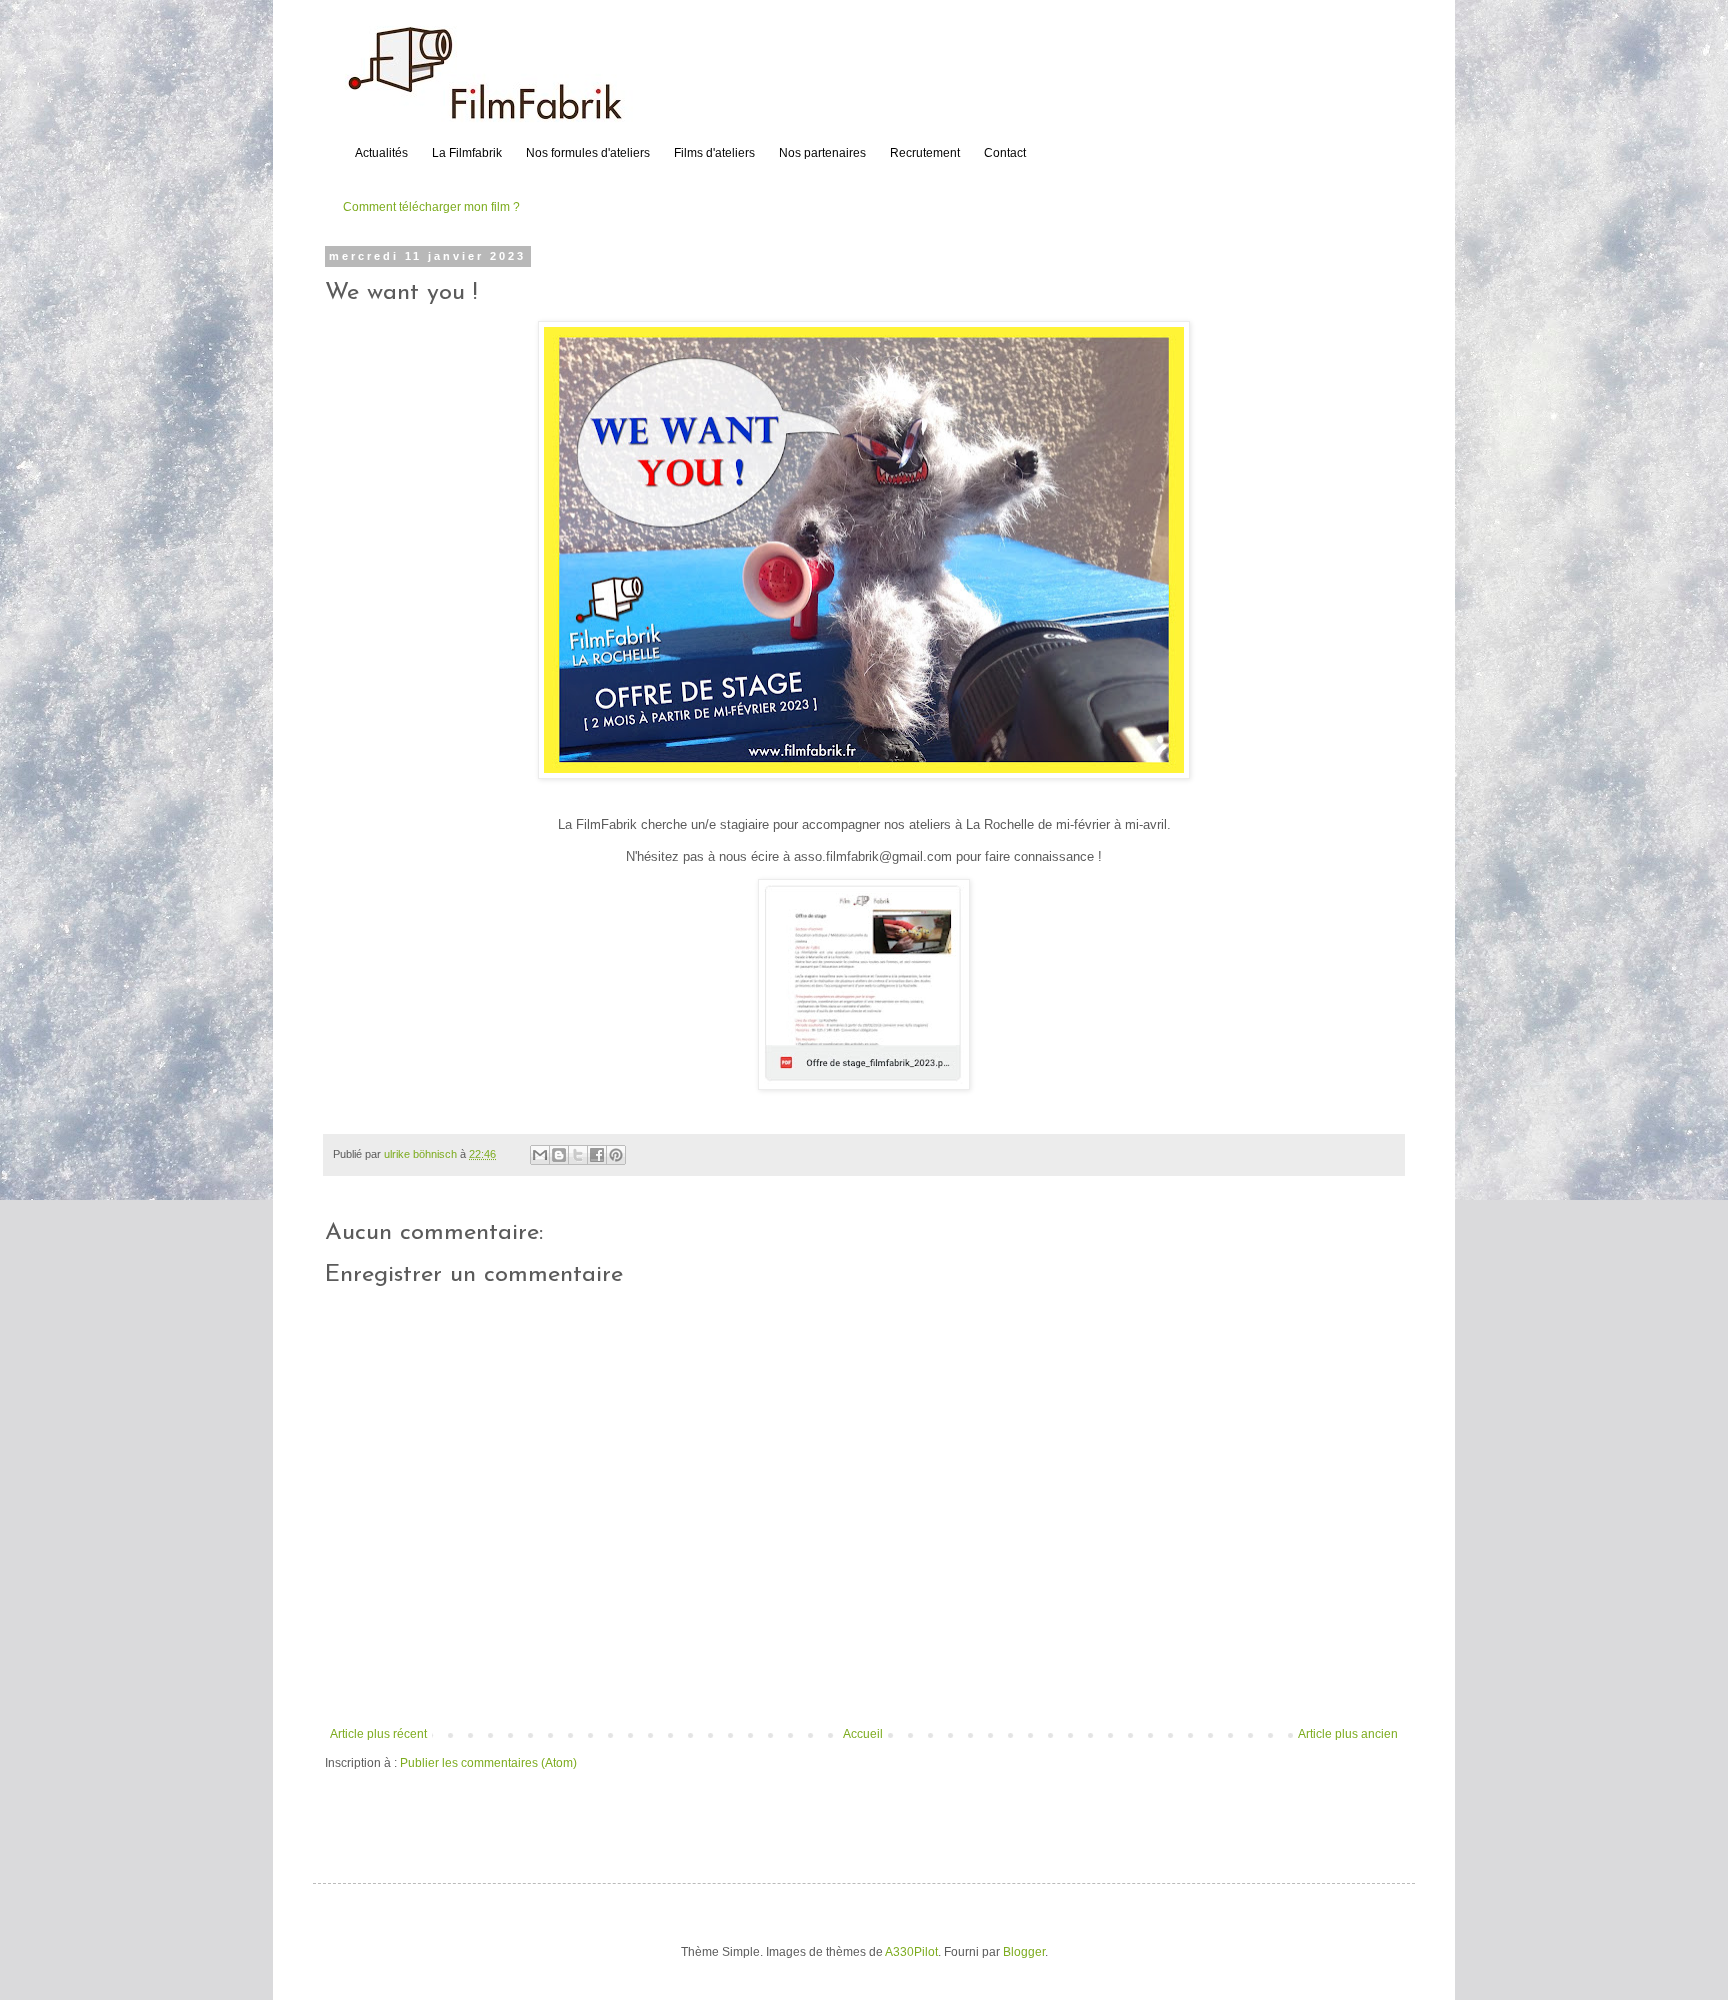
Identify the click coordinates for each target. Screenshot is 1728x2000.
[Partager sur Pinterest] (616, 1155)
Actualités (381, 153)
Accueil (863, 1734)
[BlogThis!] (559, 1155)
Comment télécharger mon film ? (431, 207)
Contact (1005, 153)
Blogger (1024, 1952)
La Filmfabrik (467, 153)
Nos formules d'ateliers (588, 153)
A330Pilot (911, 1952)
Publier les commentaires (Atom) (488, 1763)
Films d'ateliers (714, 153)
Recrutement (925, 153)
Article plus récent (378, 1734)
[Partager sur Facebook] (597, 1155)
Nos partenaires (822, 153)
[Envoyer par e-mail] (540, 1155)
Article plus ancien (1348, 1734)
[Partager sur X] (578, 1155)
